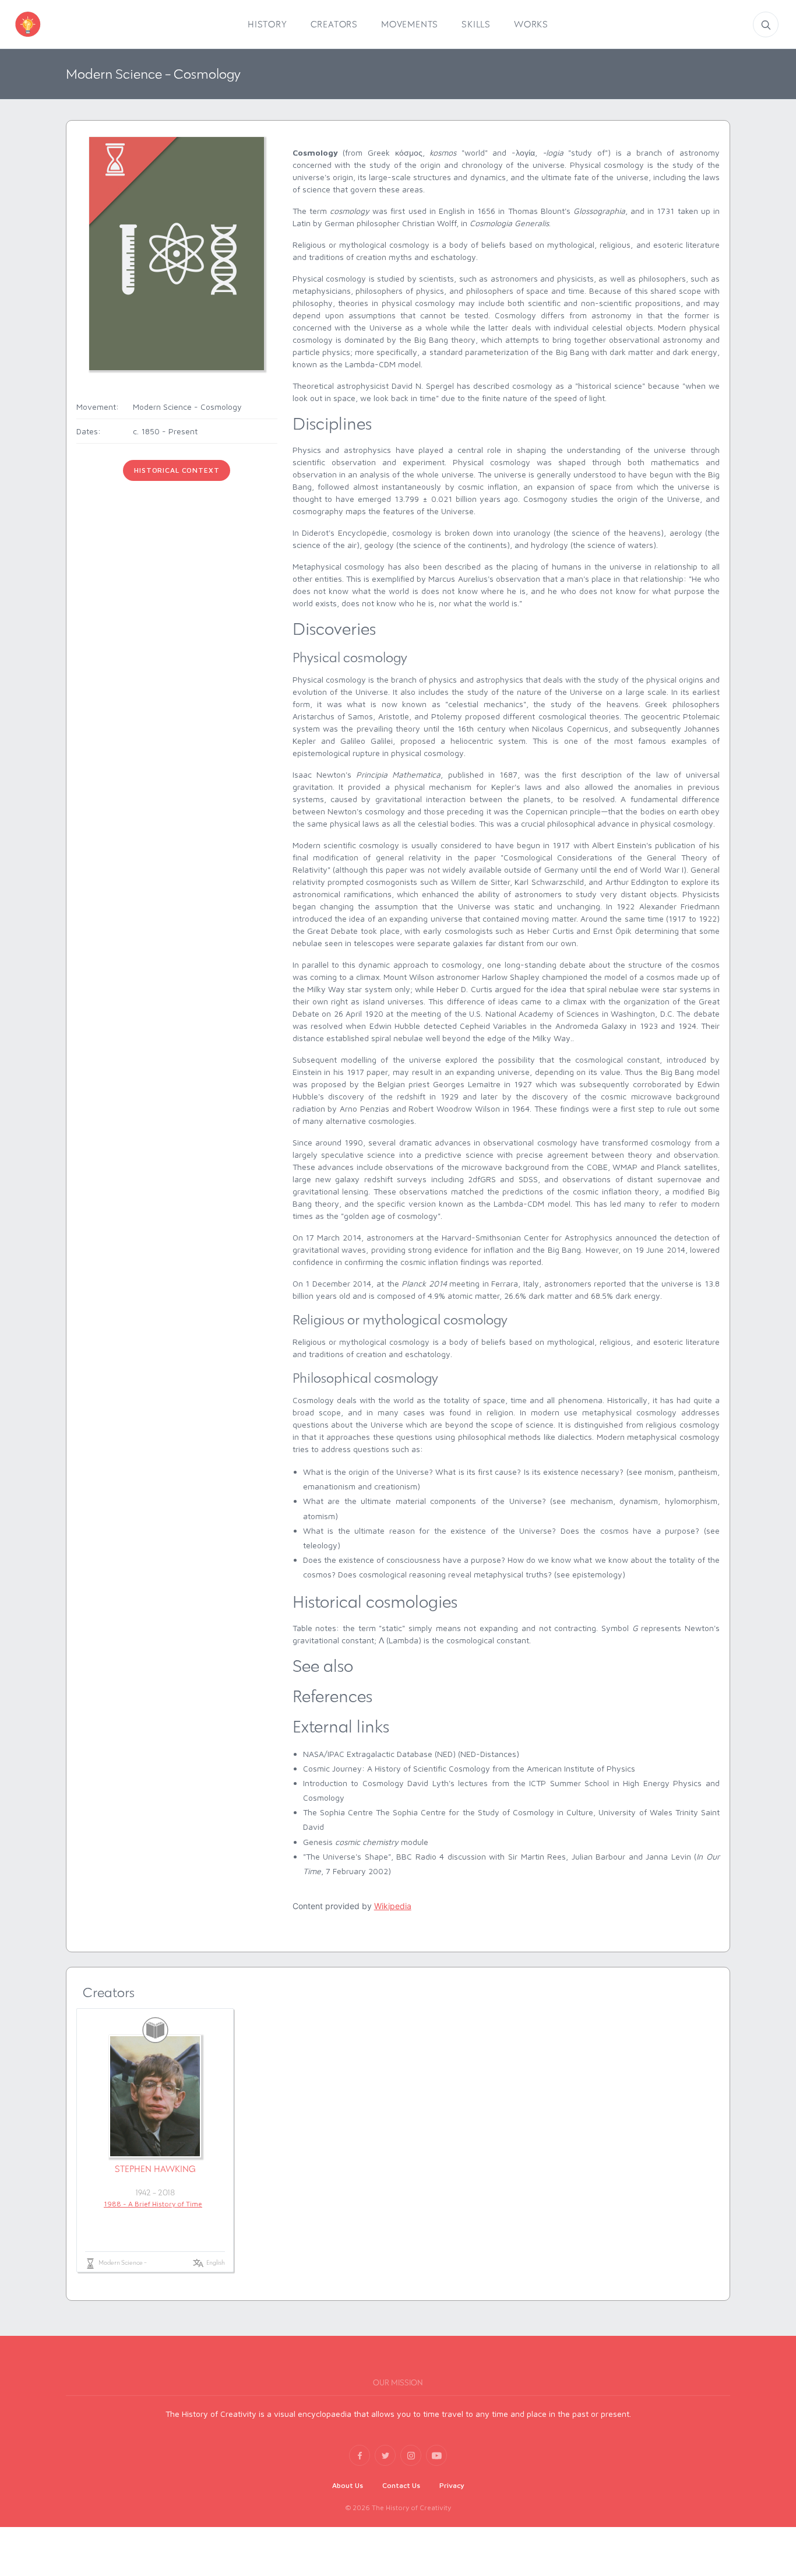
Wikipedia (393, 1906)
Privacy (452, 2485)
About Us (348, 2485)
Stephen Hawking (155, 2169)
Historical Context (177, 470)
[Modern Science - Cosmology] (177, 253)
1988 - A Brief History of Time (153, 2204)
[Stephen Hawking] (155, 2096)
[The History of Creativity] (45, 24)
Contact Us (401, 2485)
